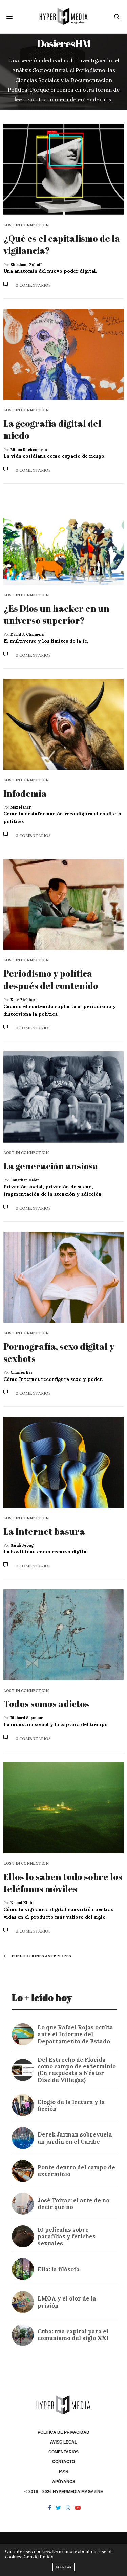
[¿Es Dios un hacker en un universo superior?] (63, 539)
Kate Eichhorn (24, 1000)
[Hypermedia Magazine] (63, 17)
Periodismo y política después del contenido (51, 979)
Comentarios (63, 2452)
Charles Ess (22, 1372)
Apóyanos (64, 2482)
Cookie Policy (38, 2557)
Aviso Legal (63, 2442)
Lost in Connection (26, 225)
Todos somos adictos (46, 1704)
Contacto (63, 2462)
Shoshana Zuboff (26, 265)
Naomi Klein (22, 1903)
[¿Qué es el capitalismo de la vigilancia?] (63, 169)
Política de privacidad (63, 2432)
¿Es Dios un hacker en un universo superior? (56, 614)
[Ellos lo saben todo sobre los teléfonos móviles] (63, 1808)
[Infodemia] (63, 724)
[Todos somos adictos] (63, 1635)
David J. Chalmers (27, 634)
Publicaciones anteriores (41, 1956)
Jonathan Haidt (25, 1180)
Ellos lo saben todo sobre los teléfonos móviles (63, 1883)
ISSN (64, 2472)
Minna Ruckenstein (29, 450)
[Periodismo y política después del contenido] (63, 905)
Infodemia (25, 793)
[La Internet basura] (63, 1462)
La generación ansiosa (51, 1166)
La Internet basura (44, 1531)
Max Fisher (21, 807)
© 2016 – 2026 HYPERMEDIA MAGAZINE (64, 2492)
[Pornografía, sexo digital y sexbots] (63, 1277)
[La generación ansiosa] (63, 1097)
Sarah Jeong (22, 1545)
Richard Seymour (27, 1718)
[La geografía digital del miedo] (63, 354)
